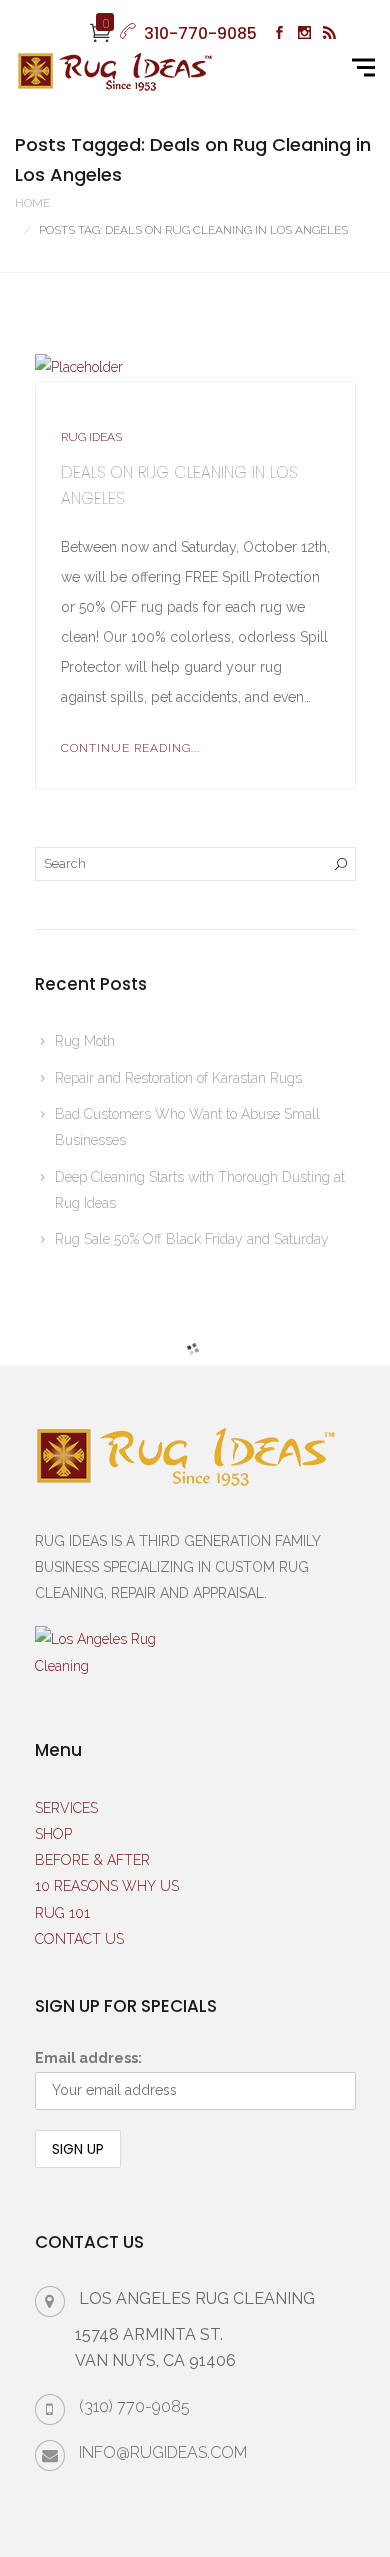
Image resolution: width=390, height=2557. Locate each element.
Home (32, 203)
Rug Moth (85, 1041)
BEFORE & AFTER (92, 1860)
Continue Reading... (130, 748)
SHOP (53, 1834)
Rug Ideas (91, 437)
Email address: (88, 2058)
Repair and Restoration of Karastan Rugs (178, 1078)
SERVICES (66, 1808)
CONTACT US (79, 1939)
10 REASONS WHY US (107, 1886)
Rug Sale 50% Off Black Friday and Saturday (192, 1239)
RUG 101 (62, 1913)
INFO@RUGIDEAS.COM (163, 2452)
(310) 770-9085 (134, 2406)
